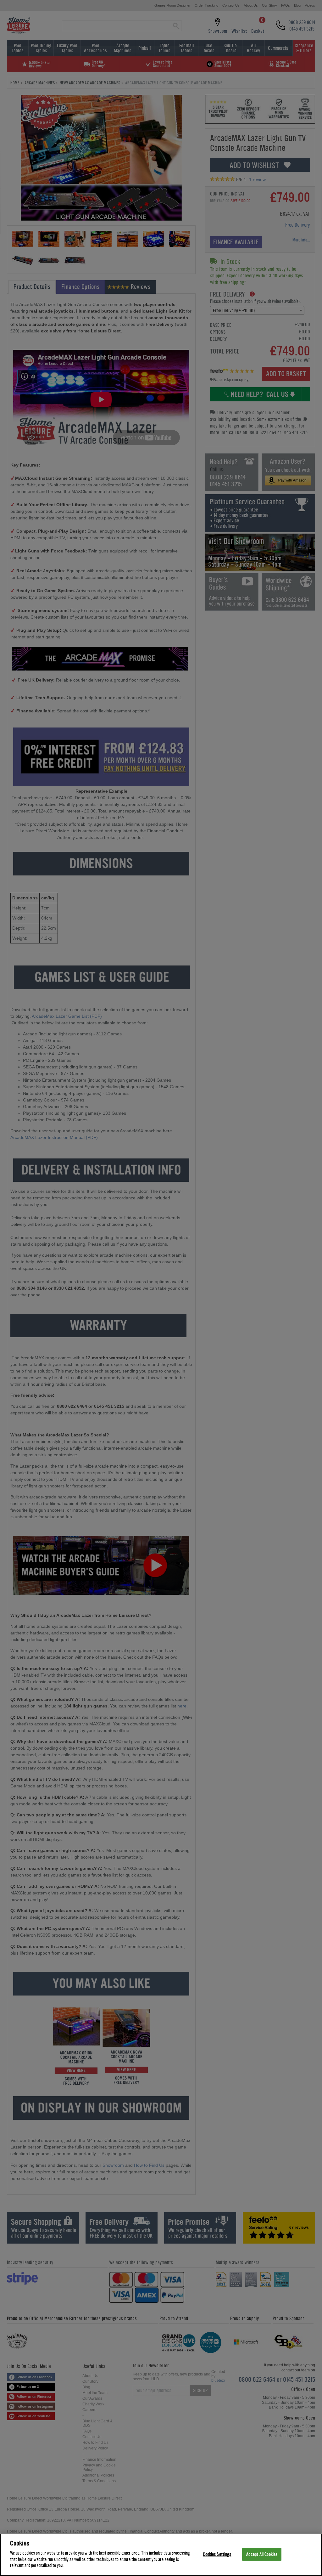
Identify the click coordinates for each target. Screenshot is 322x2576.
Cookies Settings (217, 2554)
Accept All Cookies (262, 2554)
